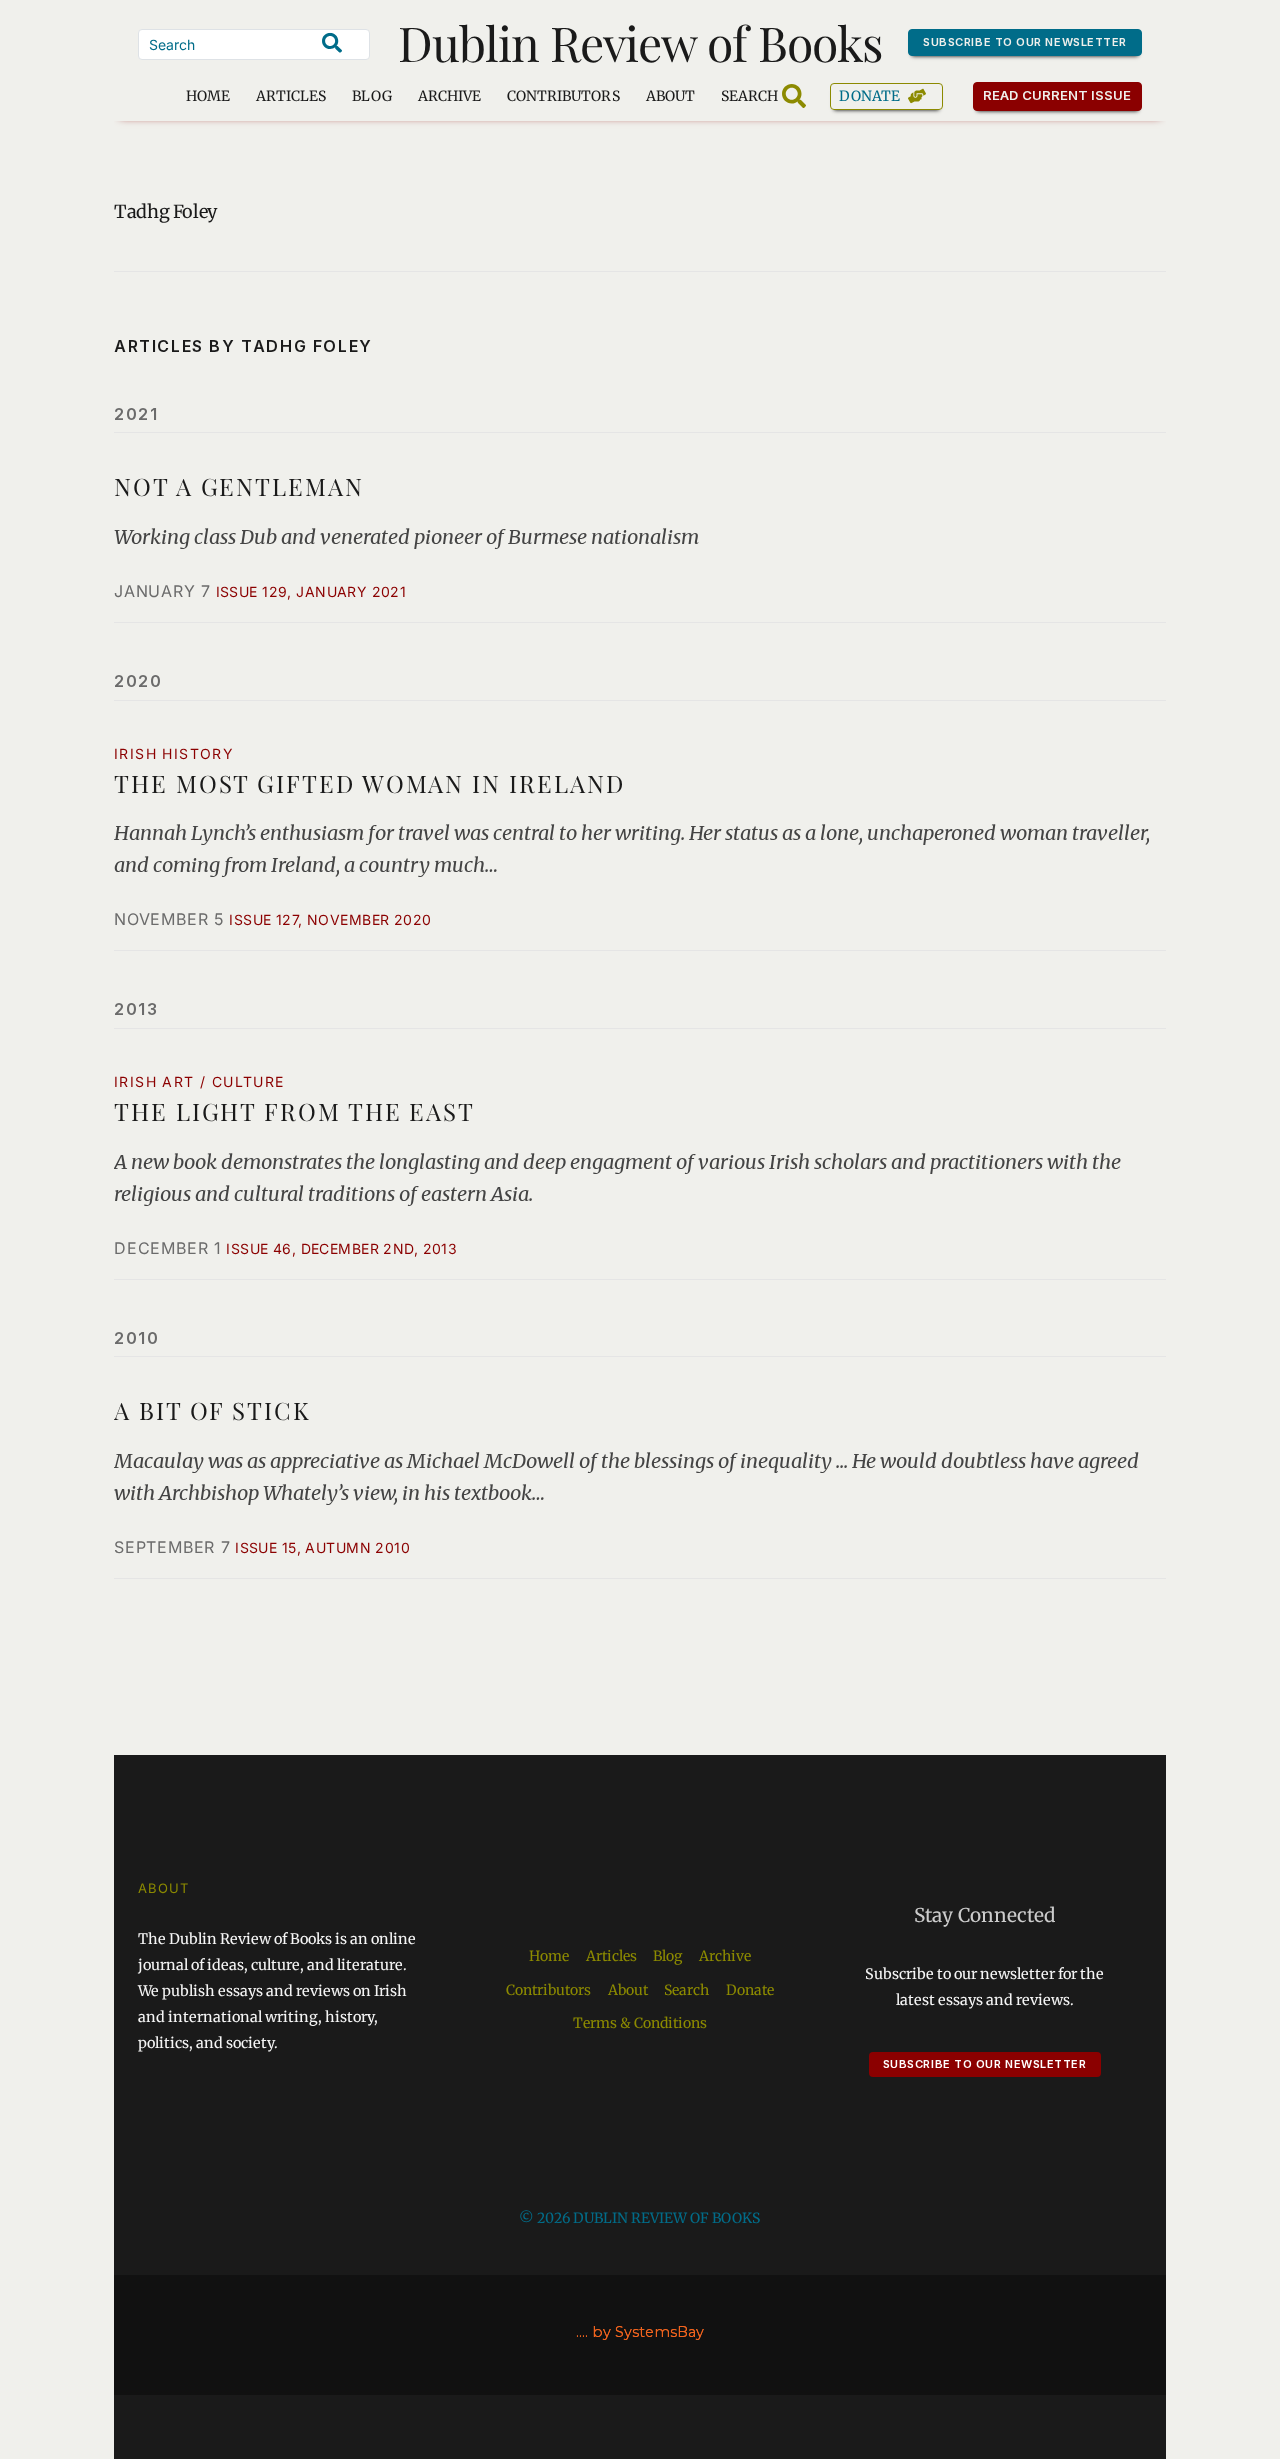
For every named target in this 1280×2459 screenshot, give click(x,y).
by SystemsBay (648, 2332)
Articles (291, 96)
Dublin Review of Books (640, 42)
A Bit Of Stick (212, 1410)
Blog (371, 96)
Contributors (563, 96)
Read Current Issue (1057, 95)
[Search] (332, 43)
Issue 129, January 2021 (311, 591)
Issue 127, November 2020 (330, 919)
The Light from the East (294, 1111)
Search (686, 1990)
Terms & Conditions (640, 2023)
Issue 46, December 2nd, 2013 (341, 1248)
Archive (449, 96)
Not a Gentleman (239, 486)
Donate (869, 96)
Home (208, 96)
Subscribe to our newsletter (1025, 42)
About (670, 96)
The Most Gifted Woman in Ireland (369, 783)
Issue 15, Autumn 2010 (322, 1547)
